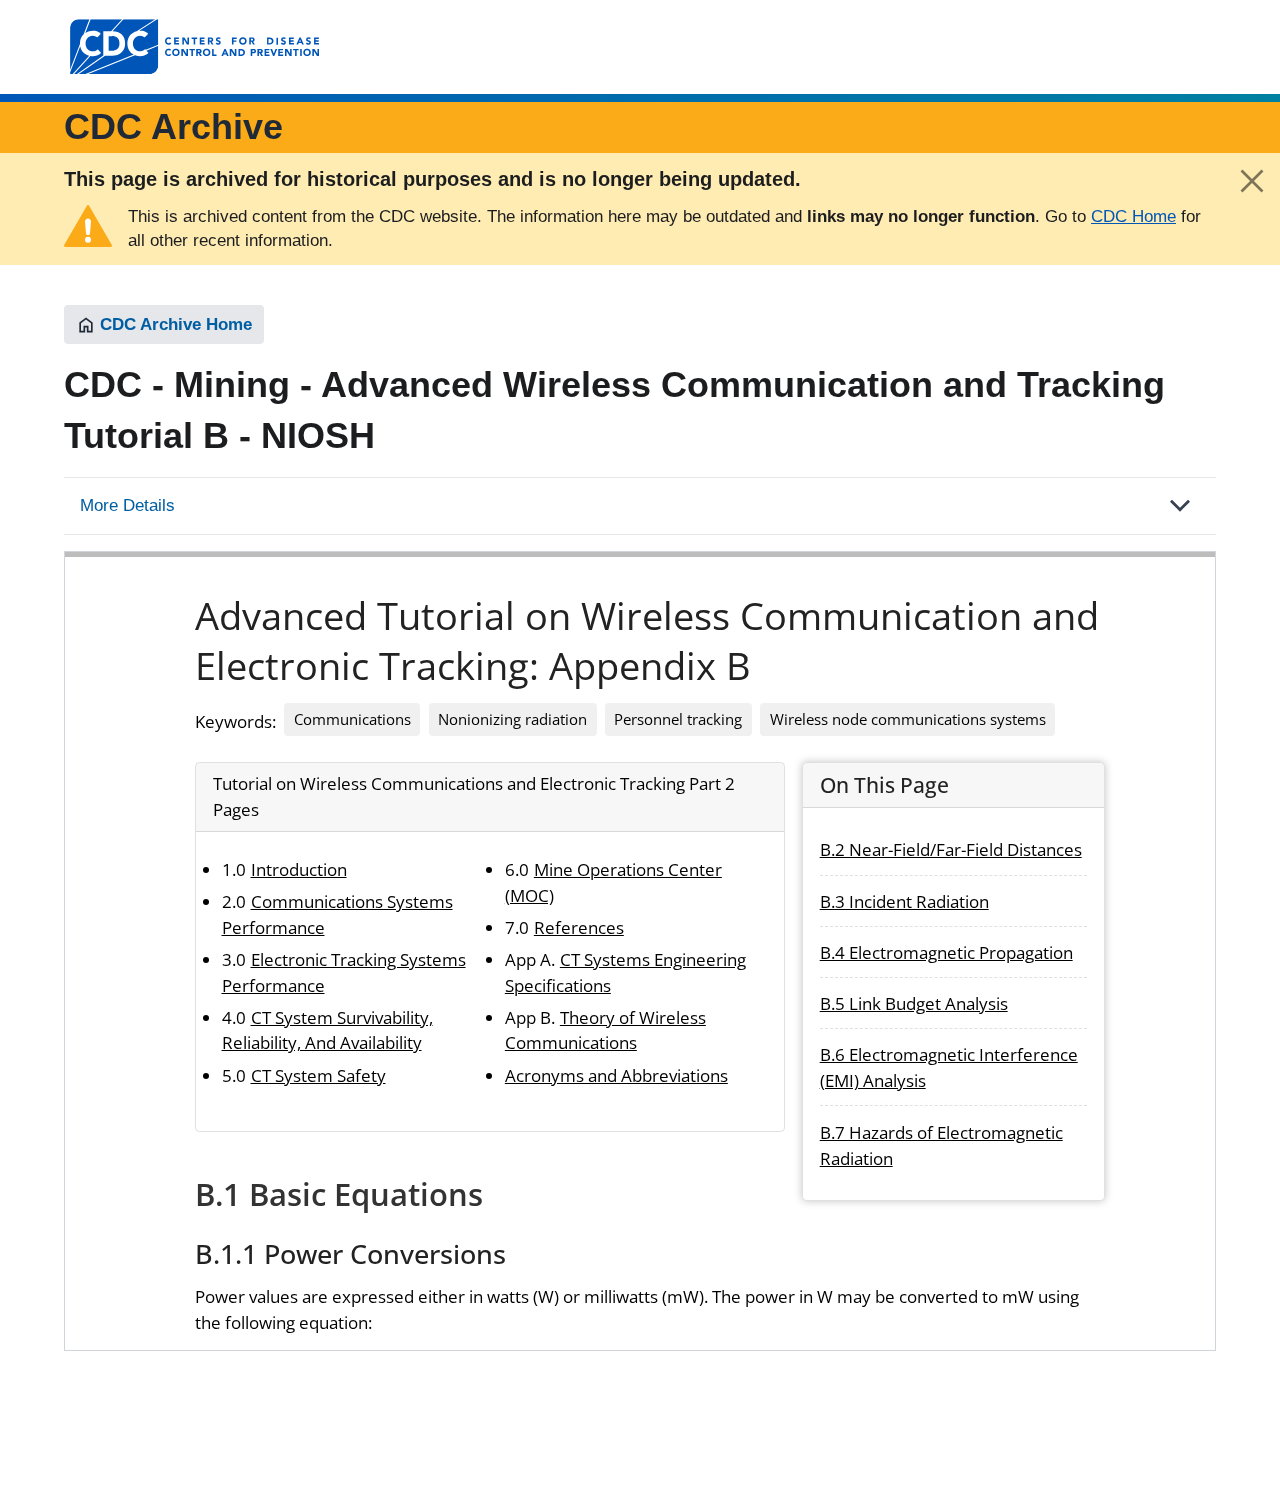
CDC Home (1133, 216)
